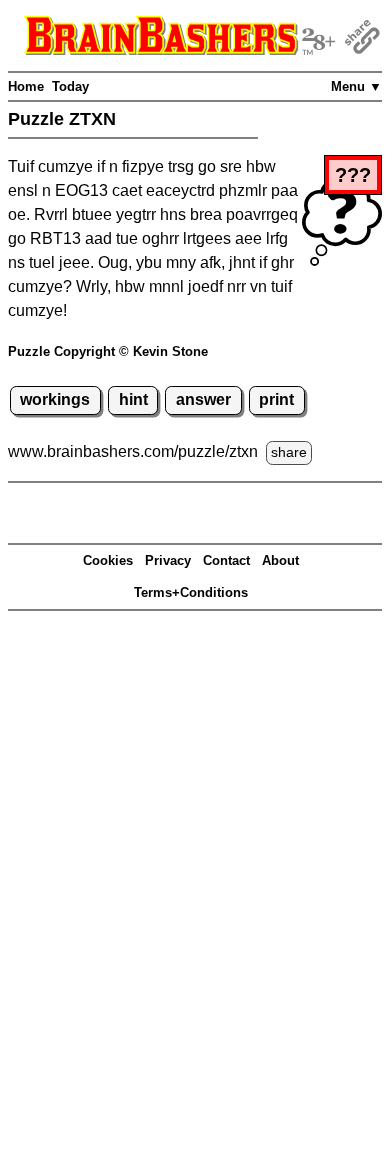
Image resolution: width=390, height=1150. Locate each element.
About (280, 560)
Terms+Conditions (191, 592)
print (276, 399)
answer (203, 399)
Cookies (108, 560)
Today (70, 86)
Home (26, 86)
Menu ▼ (356, 86)
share (289, 452)
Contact (226, 560)
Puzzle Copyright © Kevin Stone (108, 351)
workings (55, 399)
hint (133, 399)
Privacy (168, 560)
